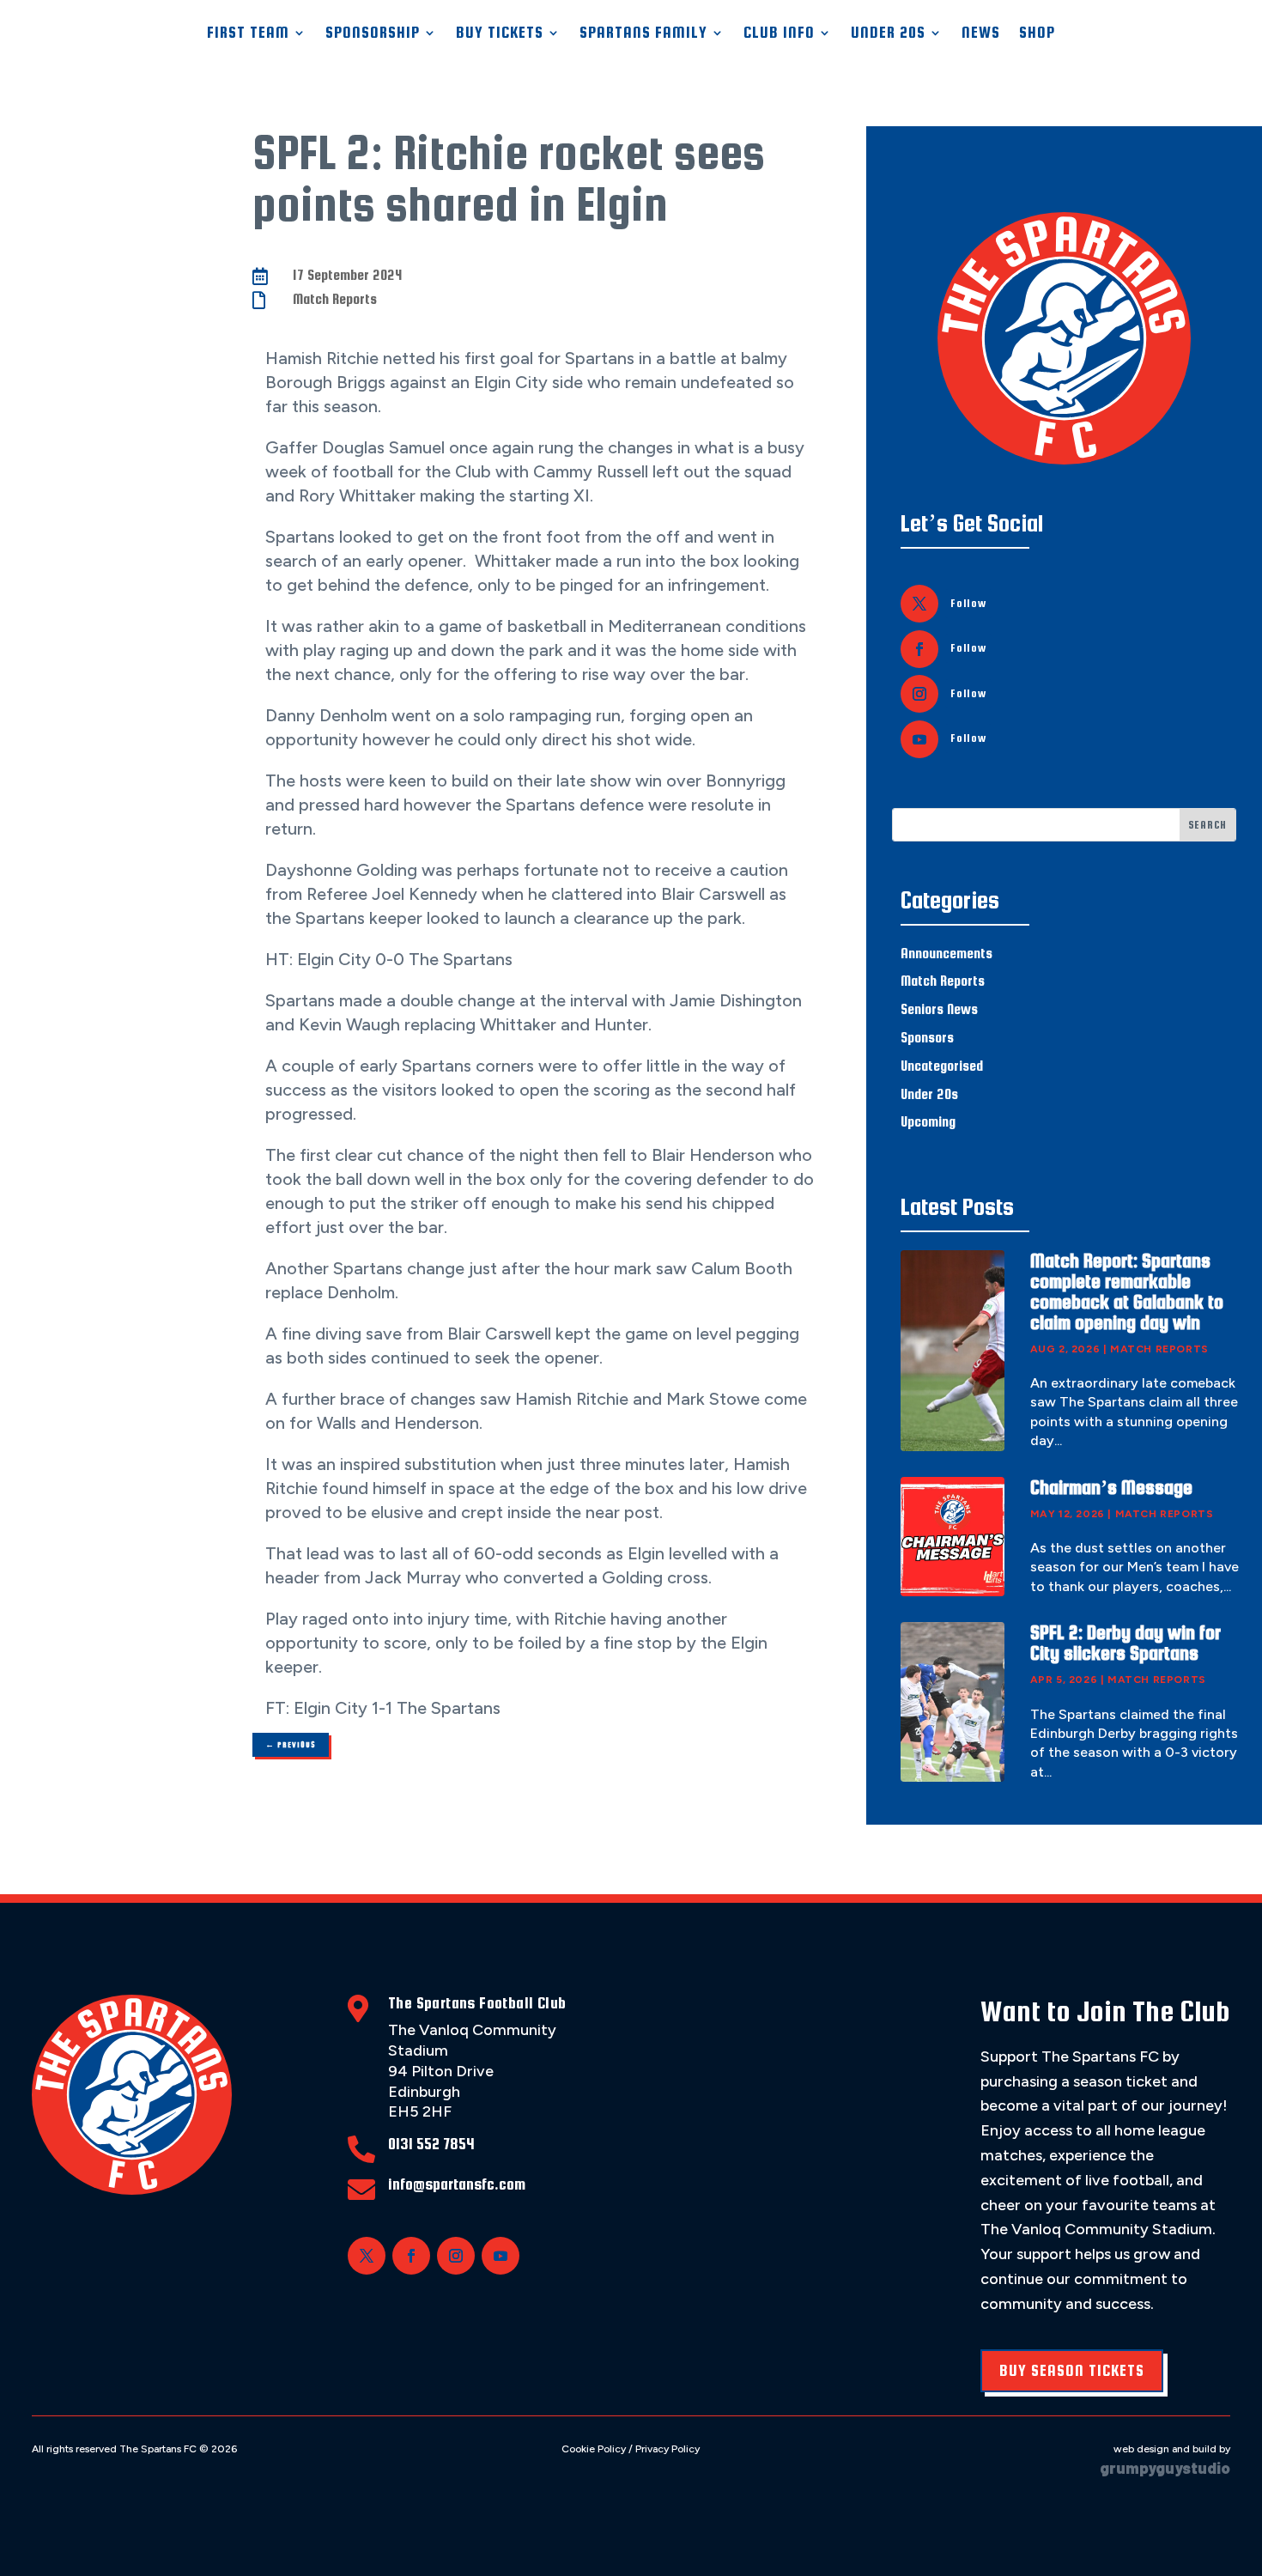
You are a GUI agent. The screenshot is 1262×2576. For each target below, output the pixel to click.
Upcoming (928, 1122)
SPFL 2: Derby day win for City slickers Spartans (1125, 1643)
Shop (1037, 32)
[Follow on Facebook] (919, 649)
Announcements (946, 954)
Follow (968, 603)
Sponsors (927, 1038)
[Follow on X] (919, 604)
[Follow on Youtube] (919, 739)
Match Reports (335, 299)
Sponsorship (373, 32)
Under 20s (929, 1094)
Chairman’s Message (1111, 1487)
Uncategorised (942, 1066)
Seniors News (939, 1009)
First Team (248, 32)
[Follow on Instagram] (919, 694)
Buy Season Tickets (1072, 2370)
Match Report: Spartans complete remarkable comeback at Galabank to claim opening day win (1127, 1291)
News (981, 32)
